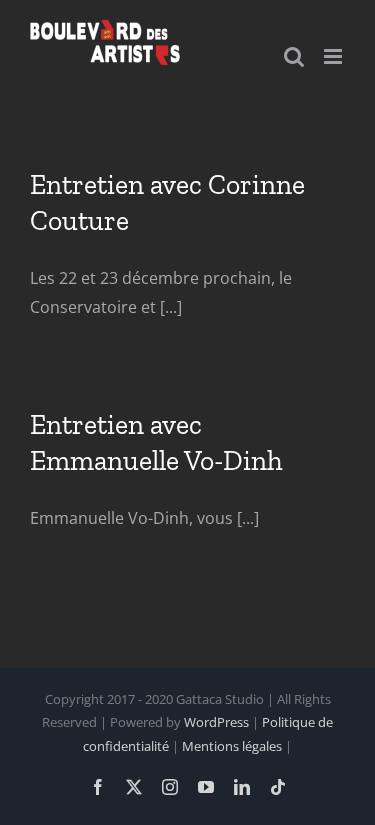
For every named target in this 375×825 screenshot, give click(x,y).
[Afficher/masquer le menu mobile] (334, 56)
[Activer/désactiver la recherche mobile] (294, 56)
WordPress (216, 722)
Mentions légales (232, 746)
